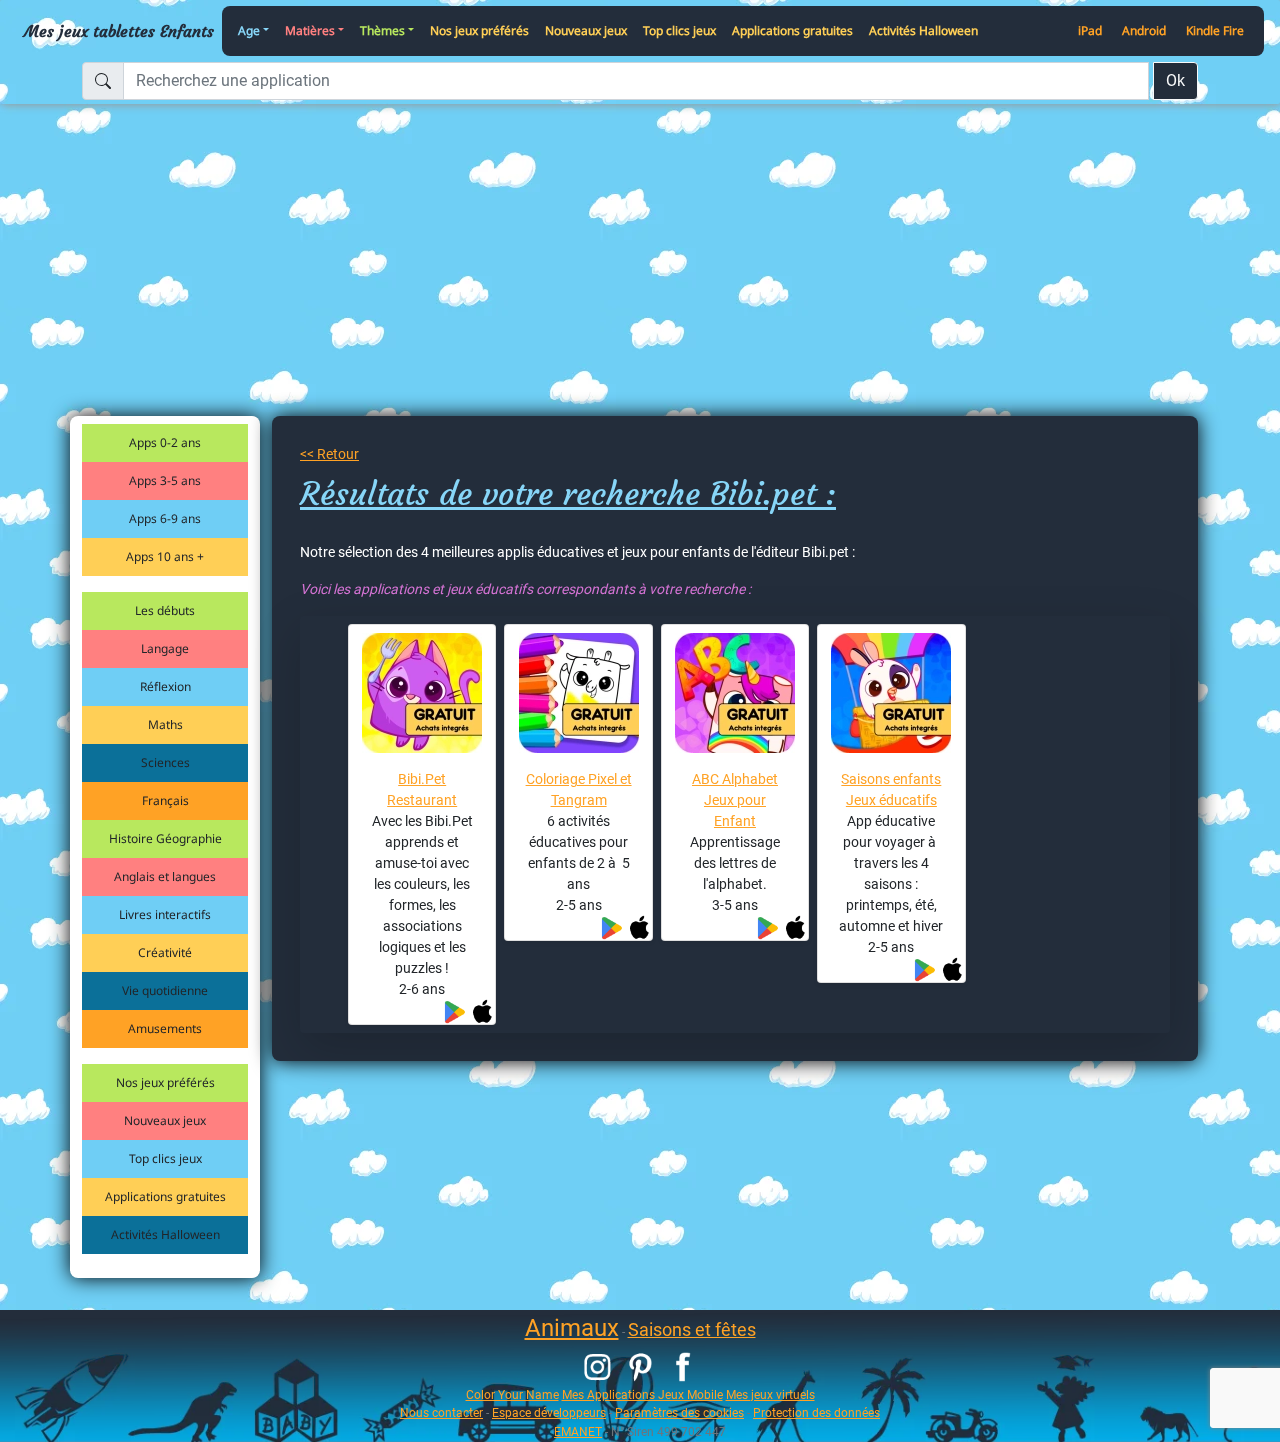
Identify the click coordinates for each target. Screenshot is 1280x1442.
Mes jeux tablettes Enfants (119, 31)
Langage (165, 648)
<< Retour (329, 454)
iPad (1090, 30)
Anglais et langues (165, 876)
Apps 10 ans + (165, 556)
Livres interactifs (165, 914)
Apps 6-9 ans (165, 518)
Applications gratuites (792, 30)
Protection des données (816, 1412)
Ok (1175, 80)
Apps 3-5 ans (165, 480)
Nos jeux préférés (479, 30)
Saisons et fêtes (692, 1329)
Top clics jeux (679, 30)
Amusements (165, 1028)
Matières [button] (310, 30)
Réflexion (165, 686)
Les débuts (165, 610)
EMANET (578, 1431)
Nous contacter (441, 1412)
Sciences (165, 762)
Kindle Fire (1215, 30)
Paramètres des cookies (679, 1412)
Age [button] (249, 30)
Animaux (572, 1328)
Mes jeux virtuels (770, 1394)
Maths (165, 724)
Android (1144, 30)
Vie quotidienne (165, 990)
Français (165, 800)
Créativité (165, 952)
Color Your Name (512, 1394)
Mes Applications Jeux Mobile (642, 1394)
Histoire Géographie (165, 838)
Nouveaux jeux (586, 30)
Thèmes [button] (382, 30)
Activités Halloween (923, 30)
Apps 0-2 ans (165, 442)
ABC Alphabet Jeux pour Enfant (735, 800)
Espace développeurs (549, 1412)
